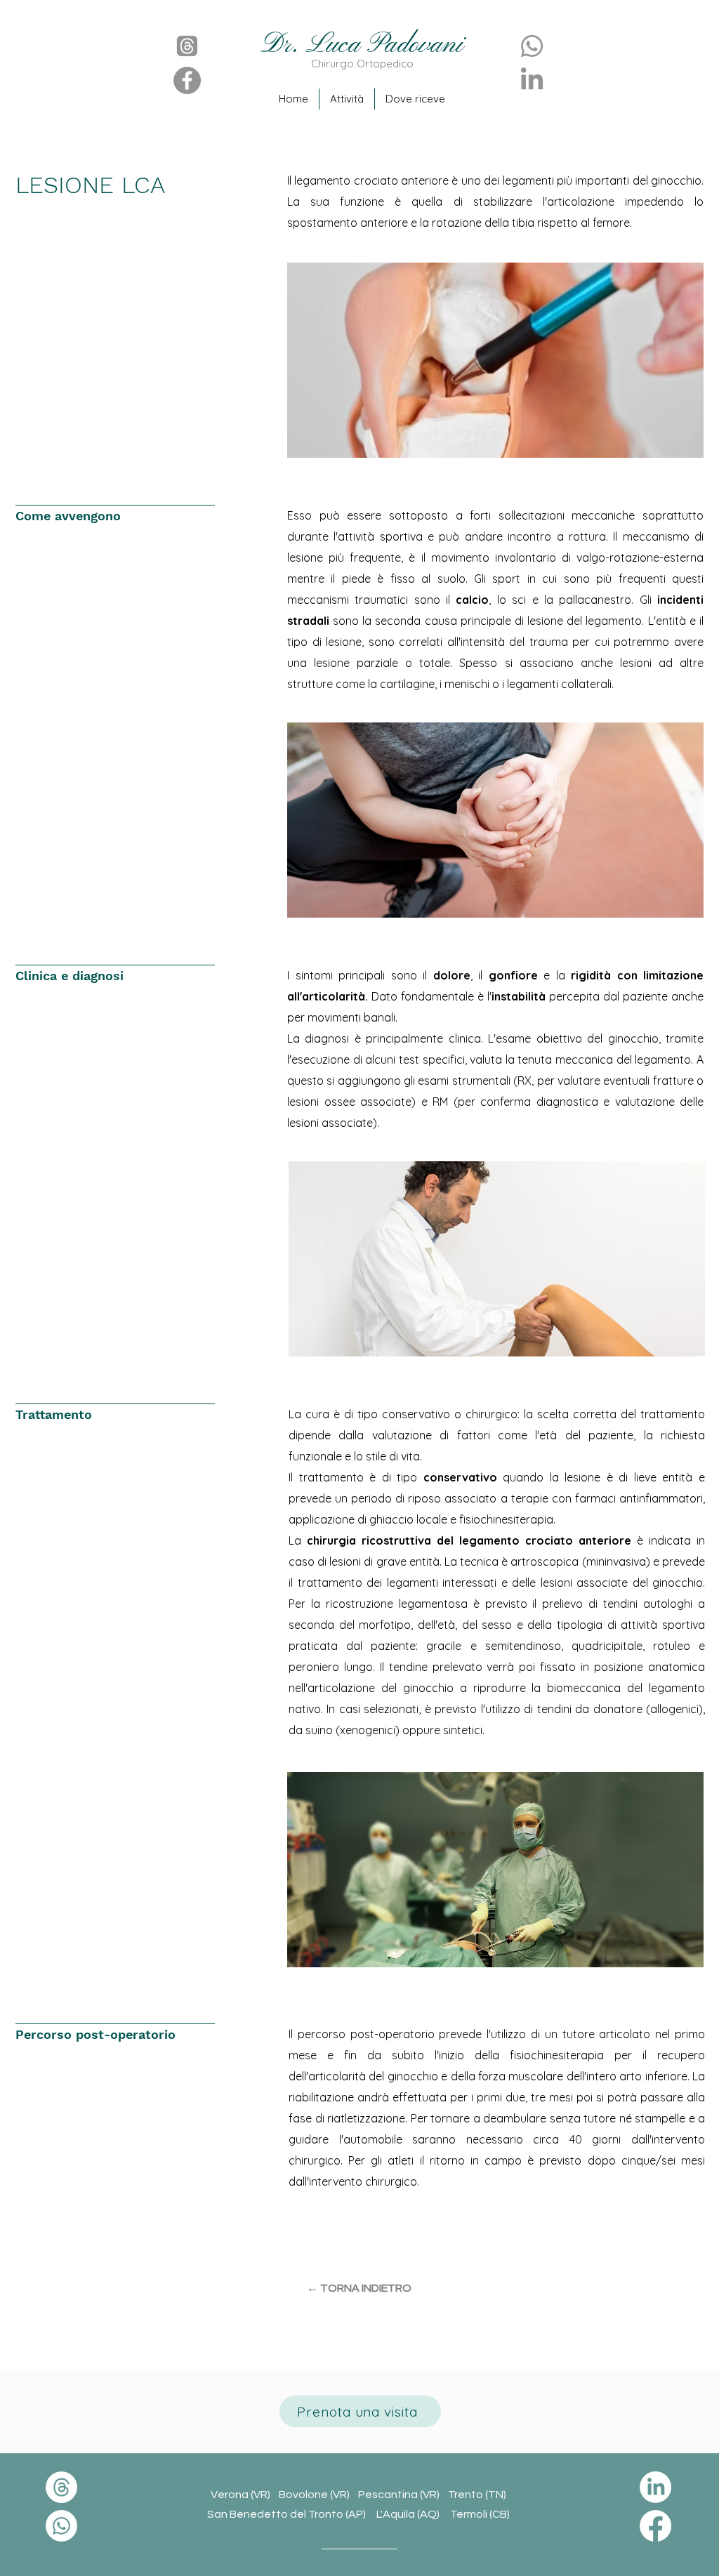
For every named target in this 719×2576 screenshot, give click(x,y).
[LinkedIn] (532, 80)
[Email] (187, 46)
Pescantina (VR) (403, 2495)
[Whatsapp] (532, 46)
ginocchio (676, 180)
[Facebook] (187, 80)
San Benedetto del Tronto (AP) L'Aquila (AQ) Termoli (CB (357, 2514)
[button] (415, 99)
